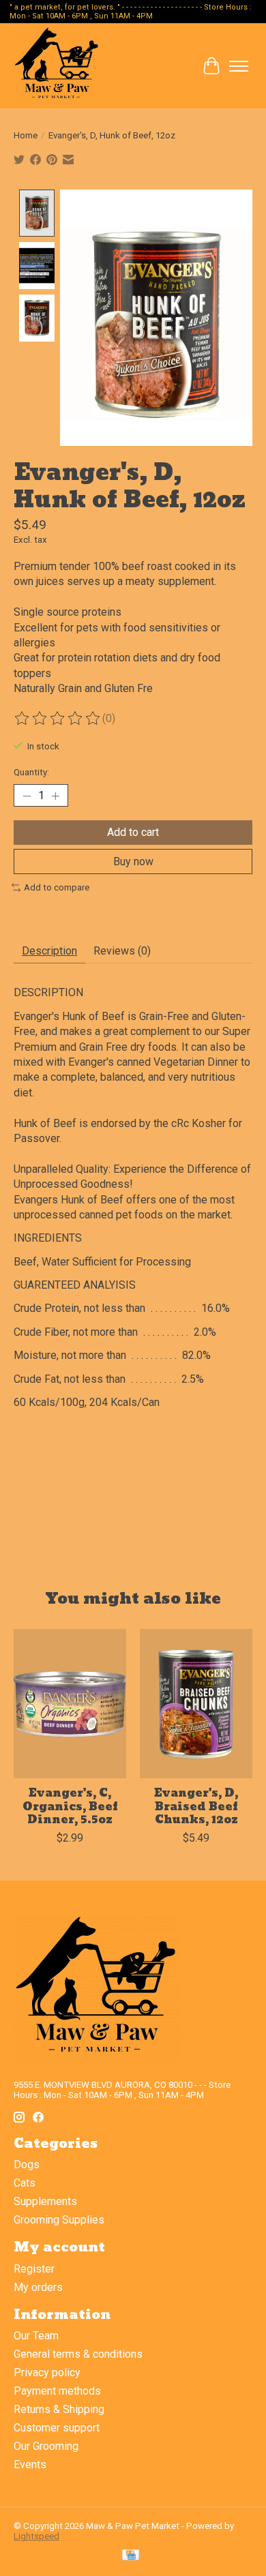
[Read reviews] (58, 719)
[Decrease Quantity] (27, 796)
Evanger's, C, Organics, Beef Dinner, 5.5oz (70, 1806)
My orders (38, 2287)
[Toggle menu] (239, 66)
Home (26, 135)
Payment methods (57, 2391)
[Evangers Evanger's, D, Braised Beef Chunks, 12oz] (196, 1704)
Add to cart (133, 832)
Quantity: (31, 772)
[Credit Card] (131, 2556)
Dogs (27, 2165)
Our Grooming (46, 2446)
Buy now (133, 862)
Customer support (57, 2428)
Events (30, 2465)
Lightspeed (36, 2536)
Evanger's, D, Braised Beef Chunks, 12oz (196, 1806)
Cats (25, 2183)
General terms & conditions (78, 2354)
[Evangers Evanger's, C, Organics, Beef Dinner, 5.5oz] (70, 1704)
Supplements (45, 2201)
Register (34, 2269)
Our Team (36, 2336)
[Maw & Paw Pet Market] (57, 66)
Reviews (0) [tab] (122, 951)
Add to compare (57, 887)
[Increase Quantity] (55, 796)
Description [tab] (49, 951)
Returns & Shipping (59, 2409)
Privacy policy (47, 2372)
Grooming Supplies (59, 2220)
